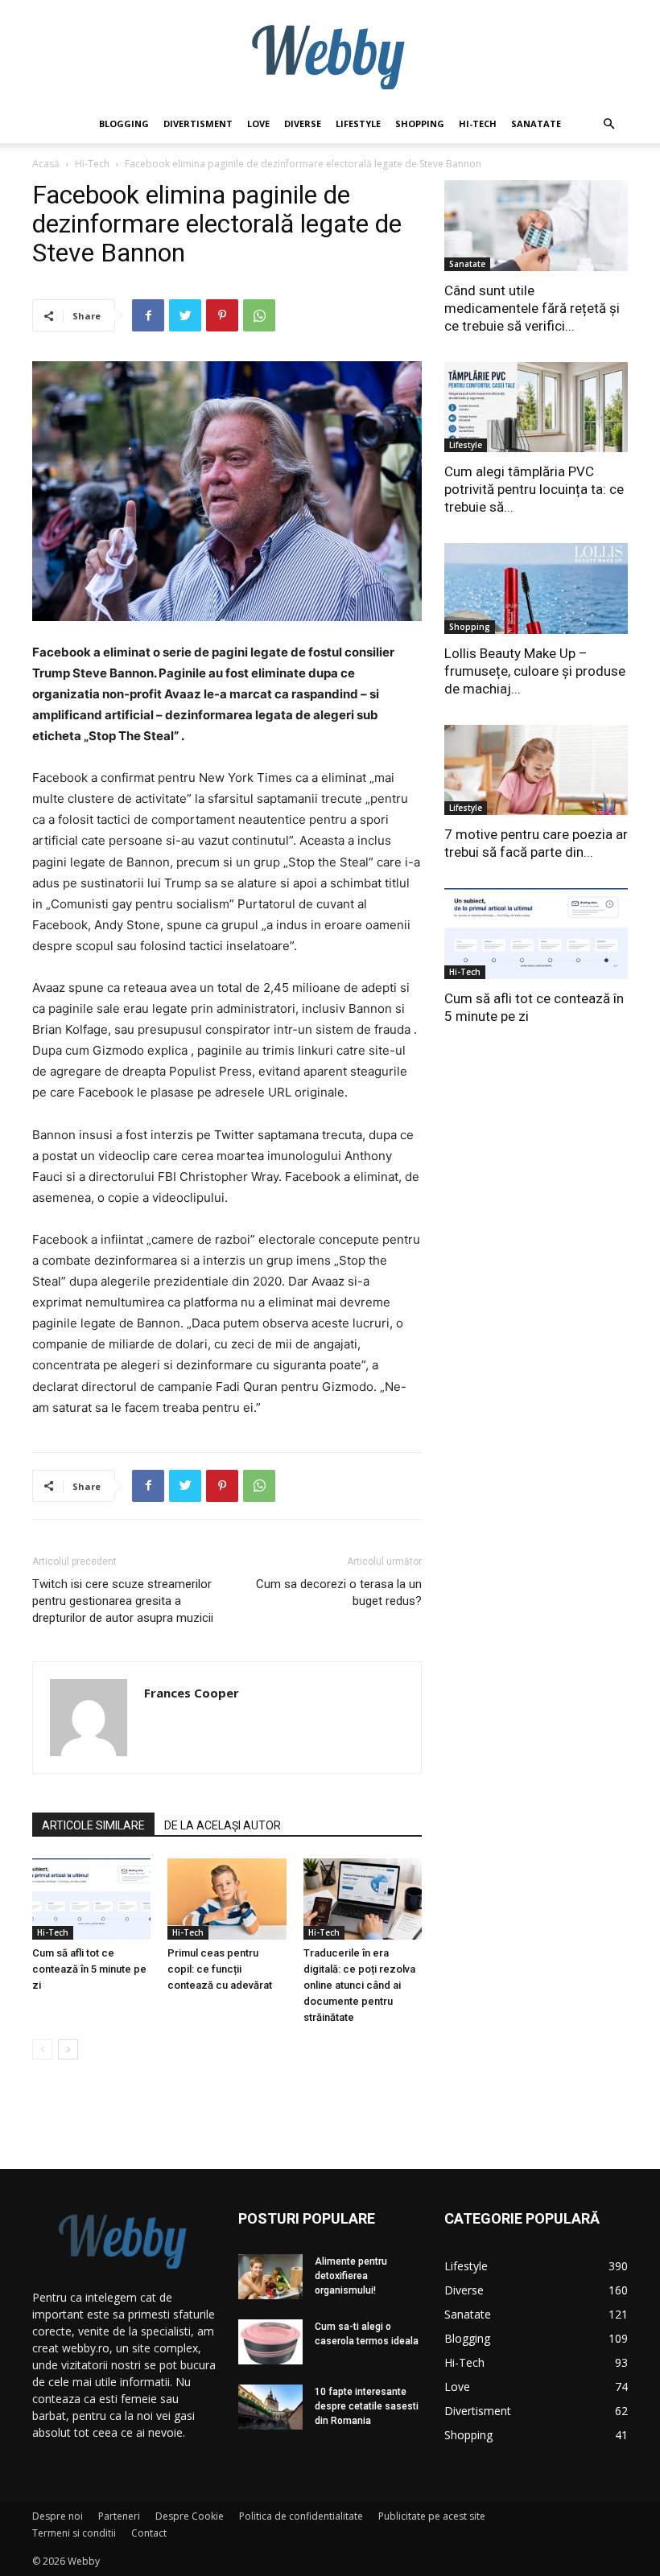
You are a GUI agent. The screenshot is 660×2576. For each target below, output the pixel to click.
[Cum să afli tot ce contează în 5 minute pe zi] (91, 1899)
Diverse (303, 123)
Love (258, 123)
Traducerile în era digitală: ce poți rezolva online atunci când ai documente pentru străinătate (359, 1985)
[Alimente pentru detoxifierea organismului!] (270, 2277)
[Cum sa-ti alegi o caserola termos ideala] (270, 2342)
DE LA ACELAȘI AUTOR (223, 1825)
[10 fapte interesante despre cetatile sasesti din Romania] (270, 2407)
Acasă (46, 164)
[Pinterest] (222, 315)
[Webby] (330, 53)
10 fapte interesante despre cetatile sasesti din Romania (367, 2406)
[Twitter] (185, 315)
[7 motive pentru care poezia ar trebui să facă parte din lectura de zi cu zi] (536, 770)
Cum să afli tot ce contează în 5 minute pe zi (89, 1969)
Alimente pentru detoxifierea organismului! (351, 2276)
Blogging (124, 123)
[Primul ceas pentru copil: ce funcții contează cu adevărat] (227, 1899)
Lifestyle (358, 123)
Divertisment (198, 123)
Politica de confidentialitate (301, 2516)
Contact (149, 2533)
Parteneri (119, 2516)
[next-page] (68, 2049)
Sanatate (536, 123)
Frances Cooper (192, 1693)
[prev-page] (42, 2049)
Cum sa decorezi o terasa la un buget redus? (339, 1593)
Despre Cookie (190, 2516)
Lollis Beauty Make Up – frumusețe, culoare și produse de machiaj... (535, 671)
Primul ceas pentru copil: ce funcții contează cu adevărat (220, 1969)
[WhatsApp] (259, 315)
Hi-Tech (478, 123)
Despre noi (58, 2516)
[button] (608, 124)
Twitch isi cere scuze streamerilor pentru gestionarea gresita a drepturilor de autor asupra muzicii (123, 1601)
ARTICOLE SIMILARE (93, 1825)
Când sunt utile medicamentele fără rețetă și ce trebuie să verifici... (532, 308)
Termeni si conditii (74, 2533)
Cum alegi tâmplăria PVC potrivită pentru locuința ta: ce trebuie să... (534, 489)
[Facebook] (148, 315)
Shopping (420, 123)
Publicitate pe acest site (432, 2516)
